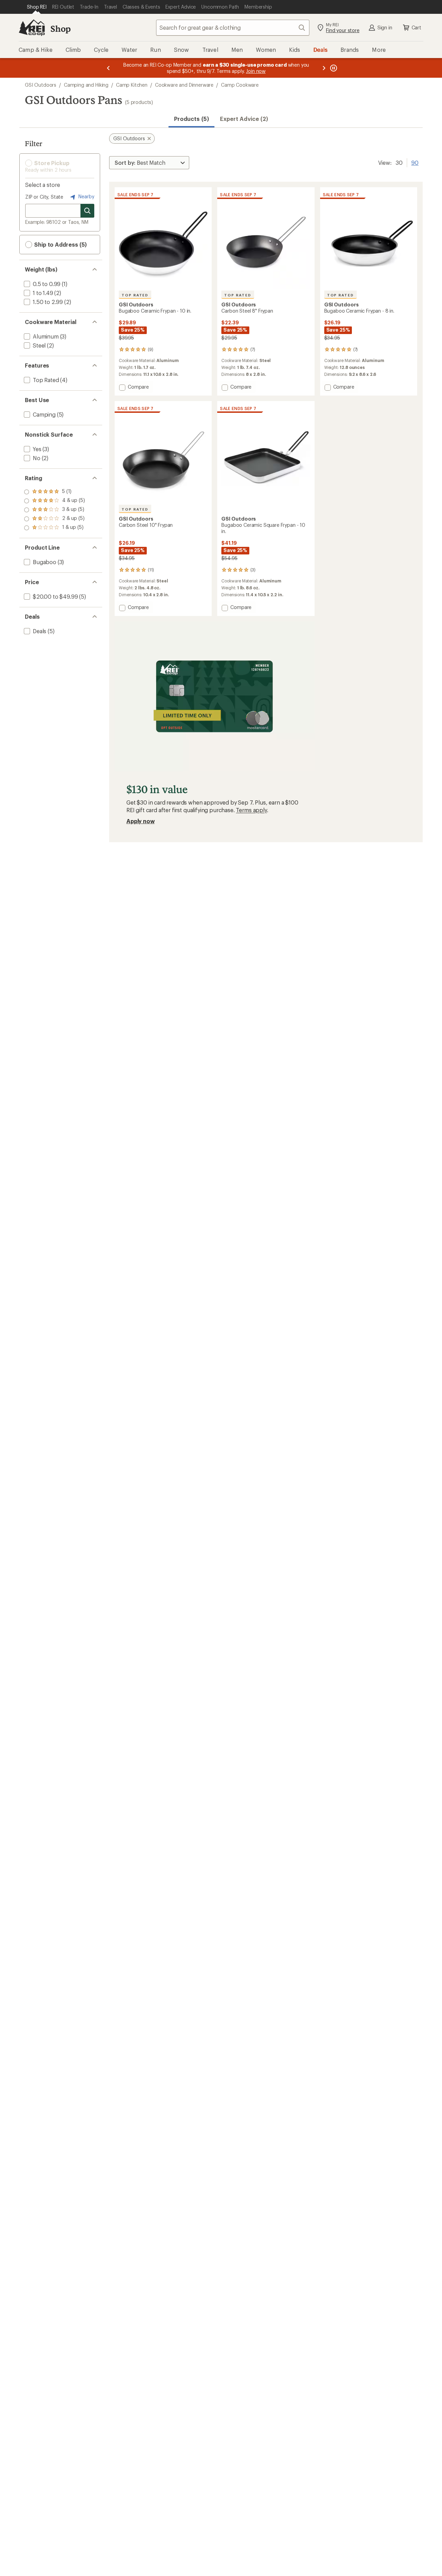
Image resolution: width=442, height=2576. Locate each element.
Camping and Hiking (86, 85)
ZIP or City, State (44, 197)
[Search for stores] (87, 211)
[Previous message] (108, 68)
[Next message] (324, 68)
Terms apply (251, 810)
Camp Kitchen (132, 85)
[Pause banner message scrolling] (333, 68)
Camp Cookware (240, 85)
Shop (60, 28)
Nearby (86, 196)
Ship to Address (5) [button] (60, 244)
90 (415, 162)
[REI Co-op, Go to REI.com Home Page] (32, 28)
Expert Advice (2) (244, 119)
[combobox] (233, 28)
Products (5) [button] (191, 119)
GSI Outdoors (41, 85)
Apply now (141, 821)
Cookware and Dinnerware (184, 85)
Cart (416, 27)
